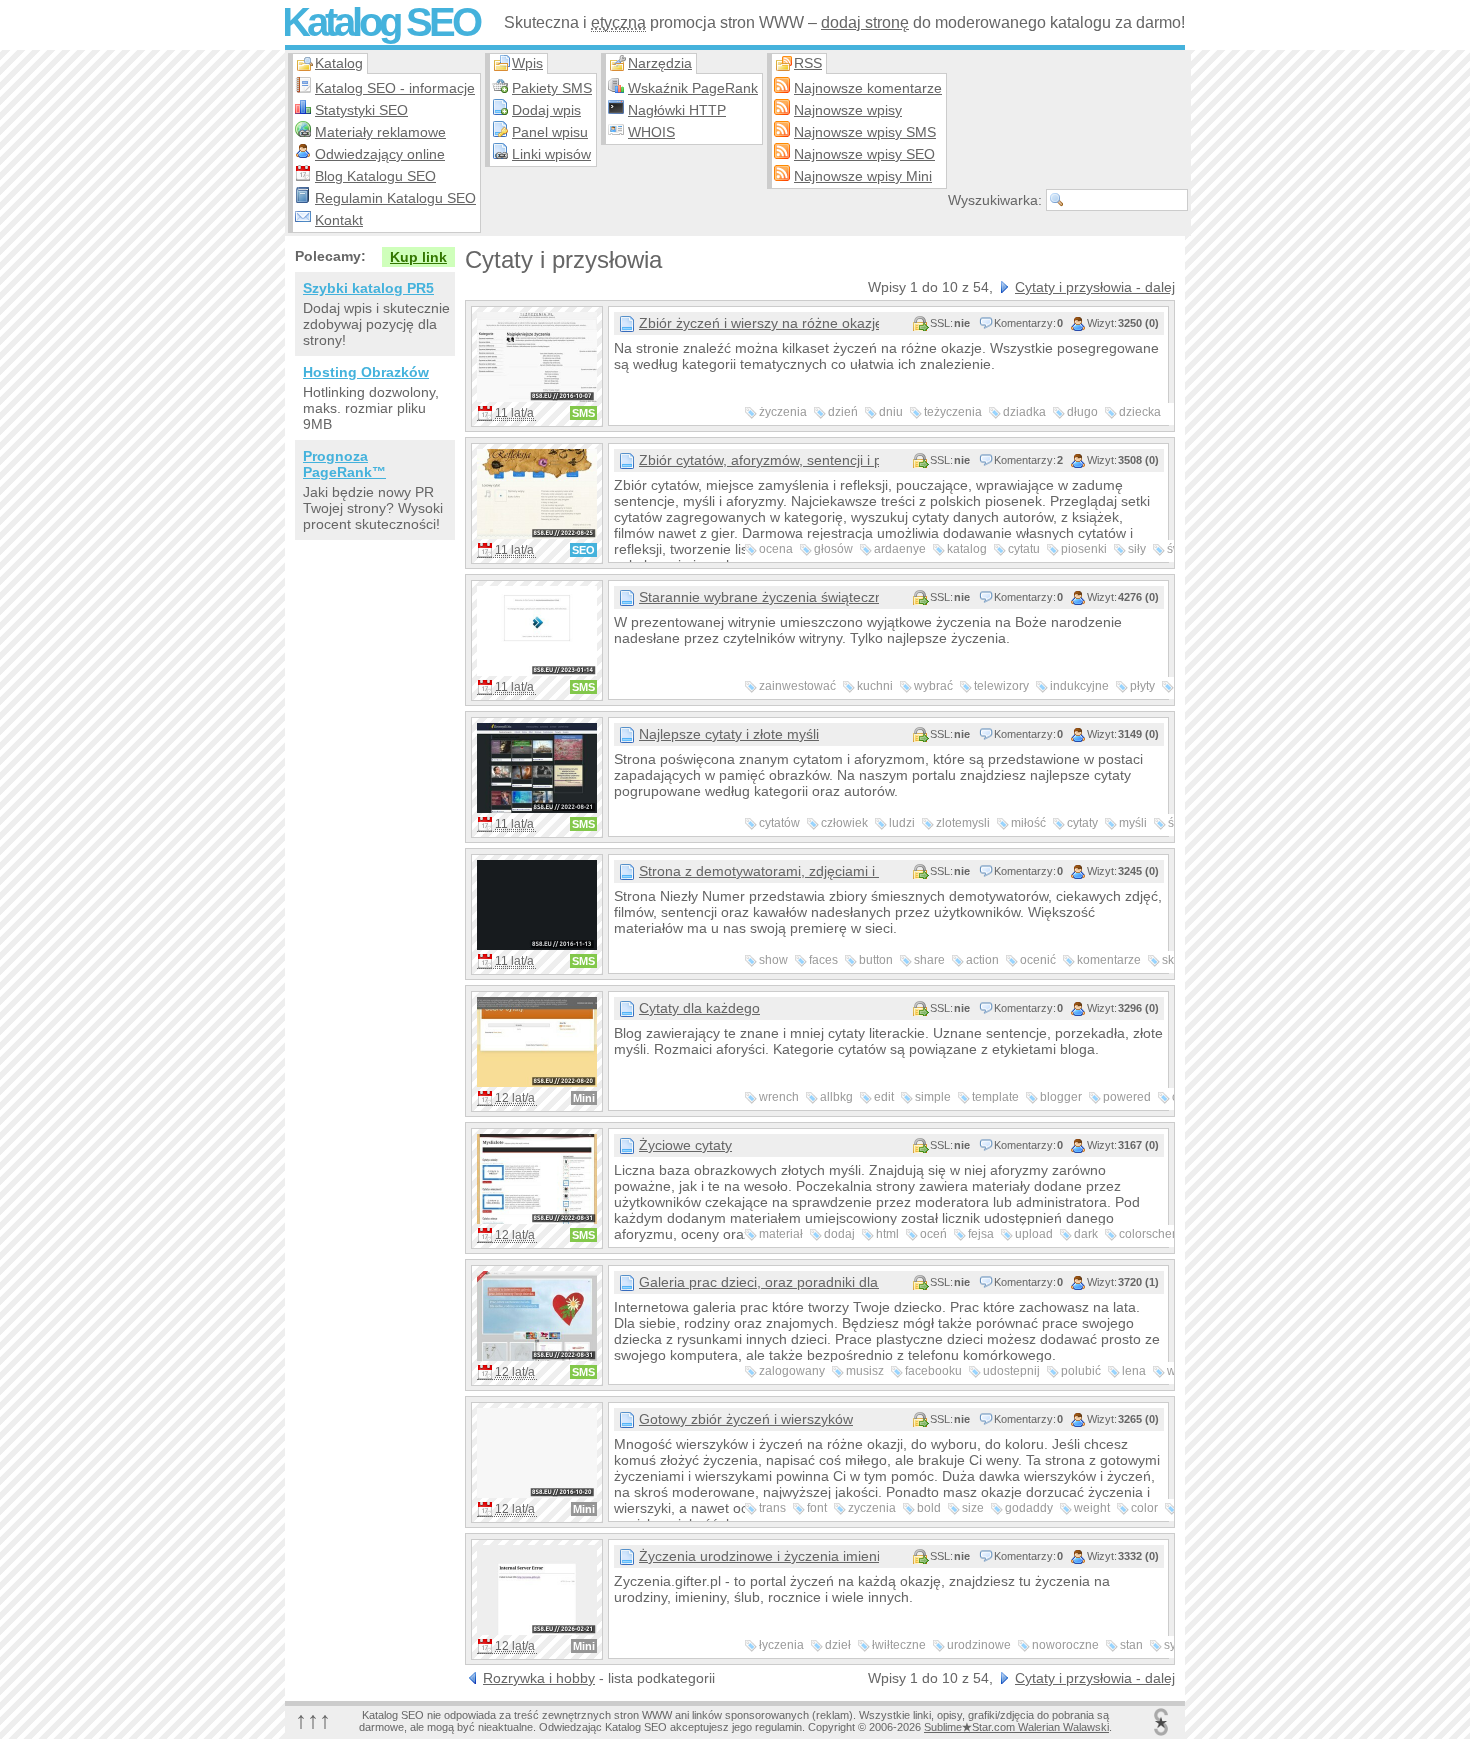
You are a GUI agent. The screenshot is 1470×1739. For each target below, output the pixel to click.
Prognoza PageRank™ (344, 464)
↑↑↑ (313, 1719)
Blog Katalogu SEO (375, 176)
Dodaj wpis (546, 110)
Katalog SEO (380, 22)
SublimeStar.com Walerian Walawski (1016, 1727)
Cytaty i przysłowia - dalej (1095, 287)
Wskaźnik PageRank (693, 88)
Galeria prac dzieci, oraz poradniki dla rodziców (759, 1282)
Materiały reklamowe (380, 132)
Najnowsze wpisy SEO (864, 154)
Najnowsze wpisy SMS (865, 132)
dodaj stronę (865, 22)
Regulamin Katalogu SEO (395, 198)
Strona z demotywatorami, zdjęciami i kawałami (759, 871)
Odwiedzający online (380, 154)
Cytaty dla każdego (699, 1008)
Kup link (418, 257)
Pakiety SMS (552, 88)
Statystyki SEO (361, 110)
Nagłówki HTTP (677, 110)
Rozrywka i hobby (539, 1678)
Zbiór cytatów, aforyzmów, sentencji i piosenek (759, 460)
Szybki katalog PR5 (368, 288)
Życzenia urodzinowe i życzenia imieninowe (759, 1556)
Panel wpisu (550, 132)
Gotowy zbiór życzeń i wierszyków (746, 1419)
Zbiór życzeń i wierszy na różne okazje (759, 323)
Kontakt (339, 220)
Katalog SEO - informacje (395, 88)
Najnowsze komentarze (868, 88)
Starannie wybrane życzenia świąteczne (759, 597)
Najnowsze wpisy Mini (863, 176)
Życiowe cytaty (685, 1145)
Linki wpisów (551, 154)
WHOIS (651, 132)
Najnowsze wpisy (848, 110)
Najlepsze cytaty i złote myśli (729, 734)
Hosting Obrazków (366, 372)
